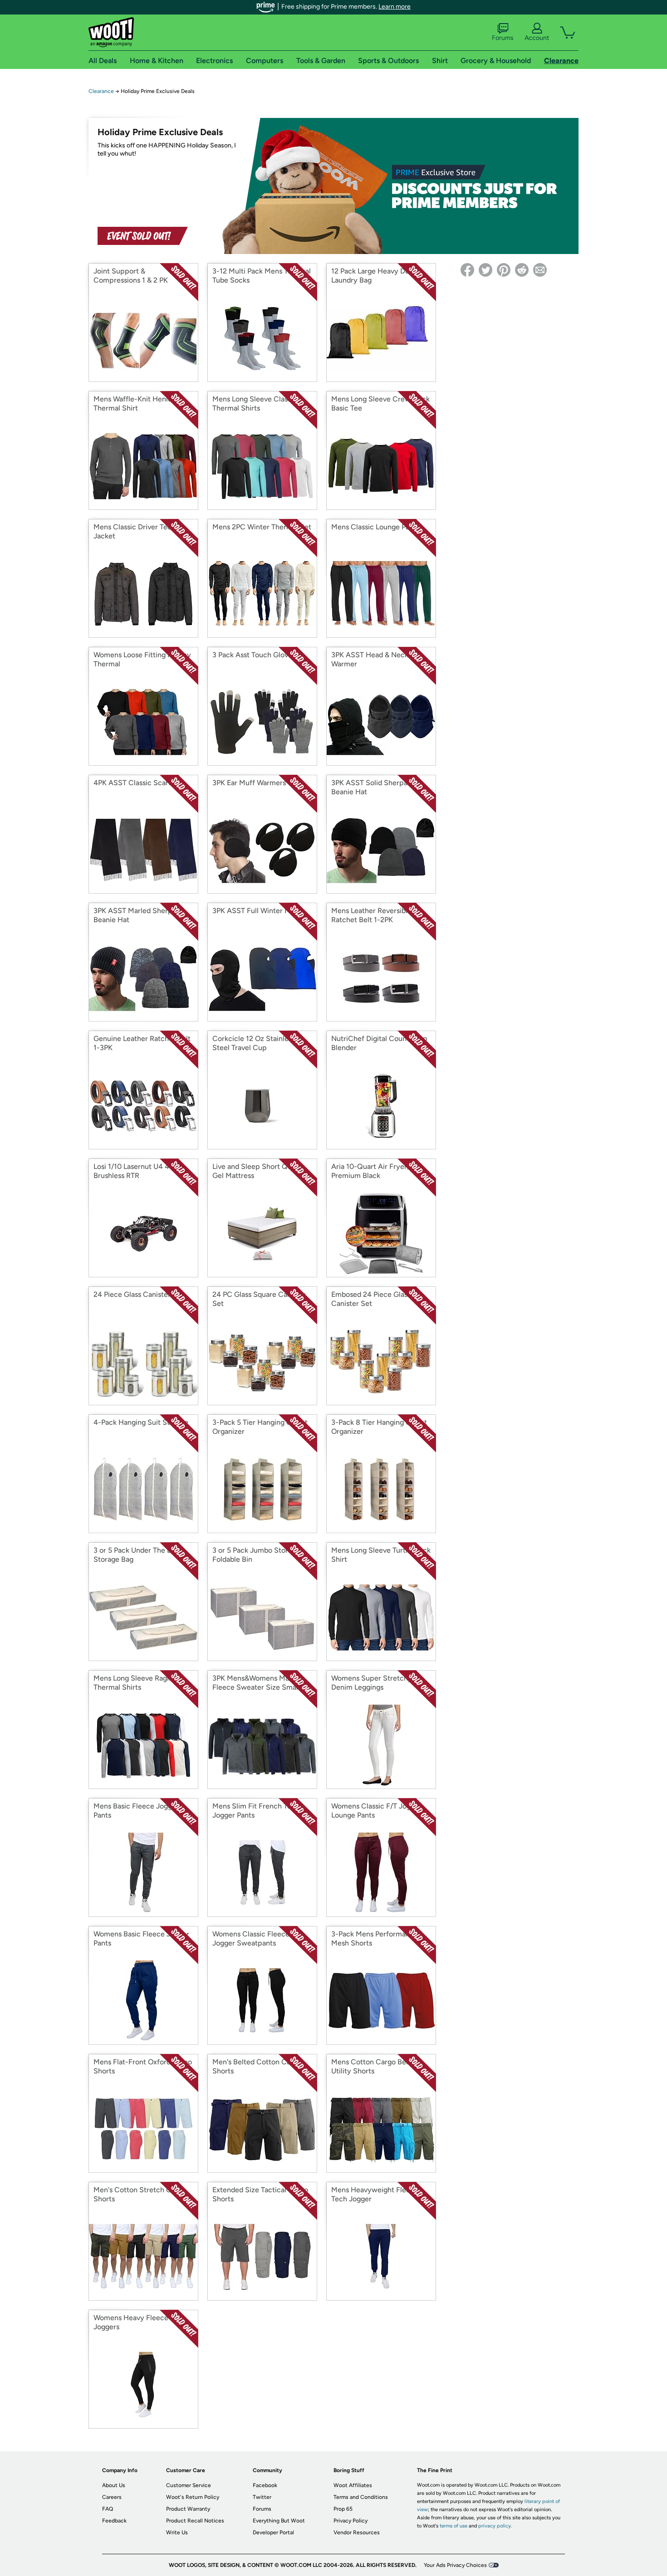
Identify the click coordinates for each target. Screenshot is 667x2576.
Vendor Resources (357, 2532)
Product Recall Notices (195, 2521)
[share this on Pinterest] (504, 270)
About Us (114, 2485)
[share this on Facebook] (467, 270)
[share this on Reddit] (522, 270)
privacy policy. (495, 2526)
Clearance (101, 91)
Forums (503, 38)
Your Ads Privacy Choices (455, 2565)
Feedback (114, 2521)
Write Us (177, 2532)
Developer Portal (273, 2532)
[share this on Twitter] (486, 270)
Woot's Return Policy (193, 2497)
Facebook (265, 2485)
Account (537, 38)
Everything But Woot (279, 2521)
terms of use (454, 2526)
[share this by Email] (540, 270)
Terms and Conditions (361, 2497)
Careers (112, 2497)
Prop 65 (343, 2509)
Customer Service (189, 2485)
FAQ (108, 2509)
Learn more (395, 7)
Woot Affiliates (353, 2485)
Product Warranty (188, 2509)
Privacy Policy (351, 2521)
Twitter (262, 2497)
